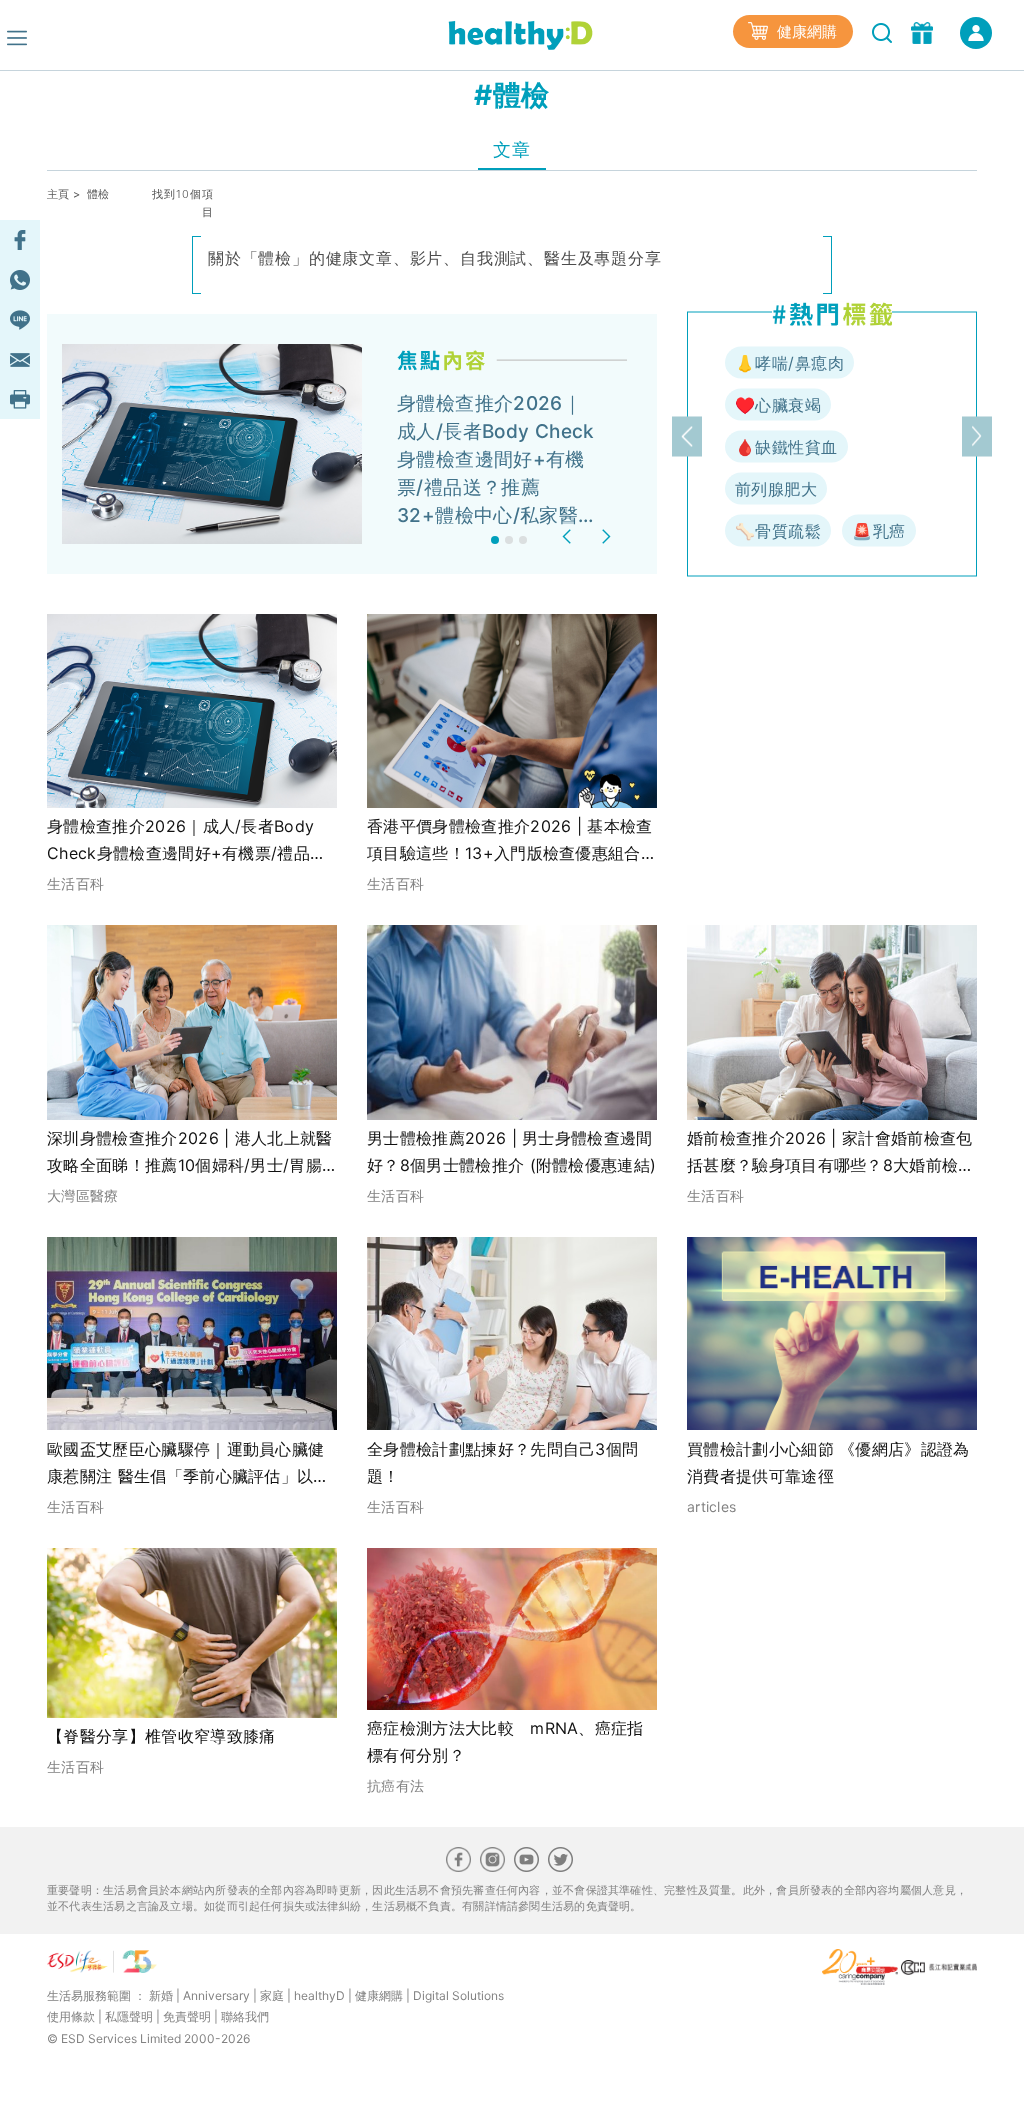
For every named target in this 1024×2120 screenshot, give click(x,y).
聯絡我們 (245, 2016)
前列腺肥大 (776, 489)
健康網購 (805, 31)
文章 (511, 149)
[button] (569, 536)
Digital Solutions (458, 1995)
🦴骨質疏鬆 (778, 531)
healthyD (319, 1995)
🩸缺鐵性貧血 (786, 447)
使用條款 (71, 2016)
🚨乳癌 (878, 531)
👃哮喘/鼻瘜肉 (789, 363)
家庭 (272, 1995)
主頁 (58, 194)
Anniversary (216, 1995)
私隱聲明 (129, 2016)
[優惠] (924, 31)
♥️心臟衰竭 (778, 405)
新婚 (161, 1995)
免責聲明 (187, 2016)
